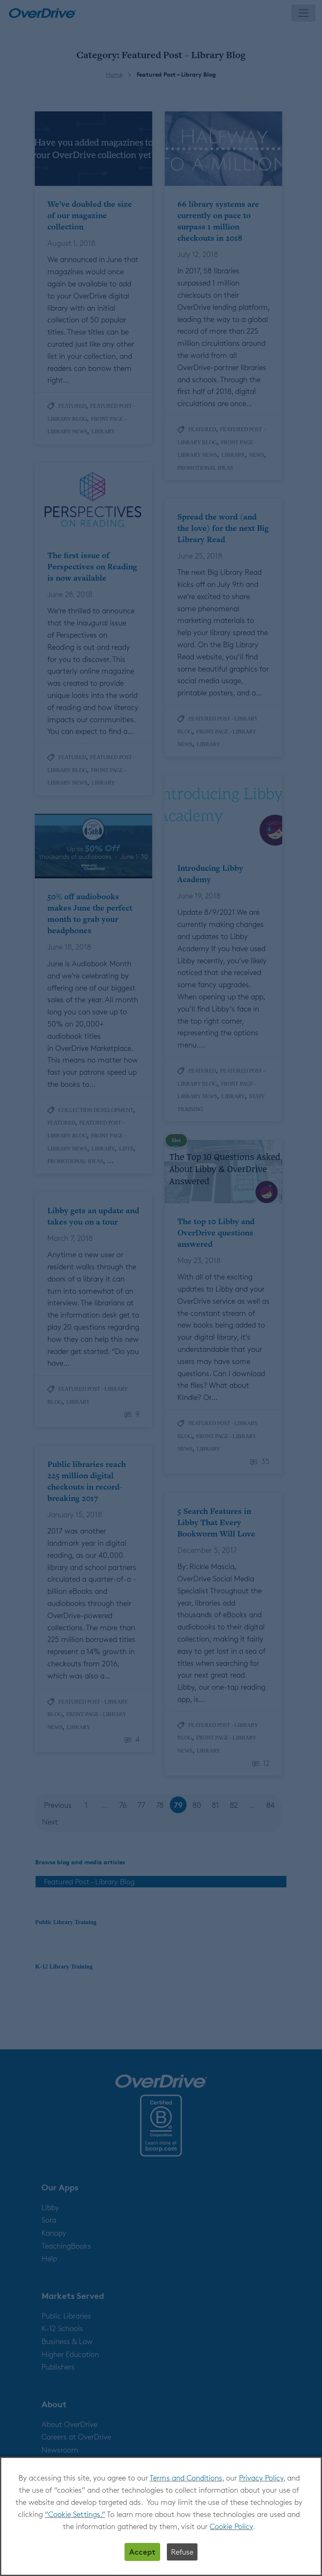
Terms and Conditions (186, 2478)
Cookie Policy (231, 2526)
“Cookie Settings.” (75, 2514)
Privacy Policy (261, 2478)
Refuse (182, 2552)
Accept (142, 2552)
